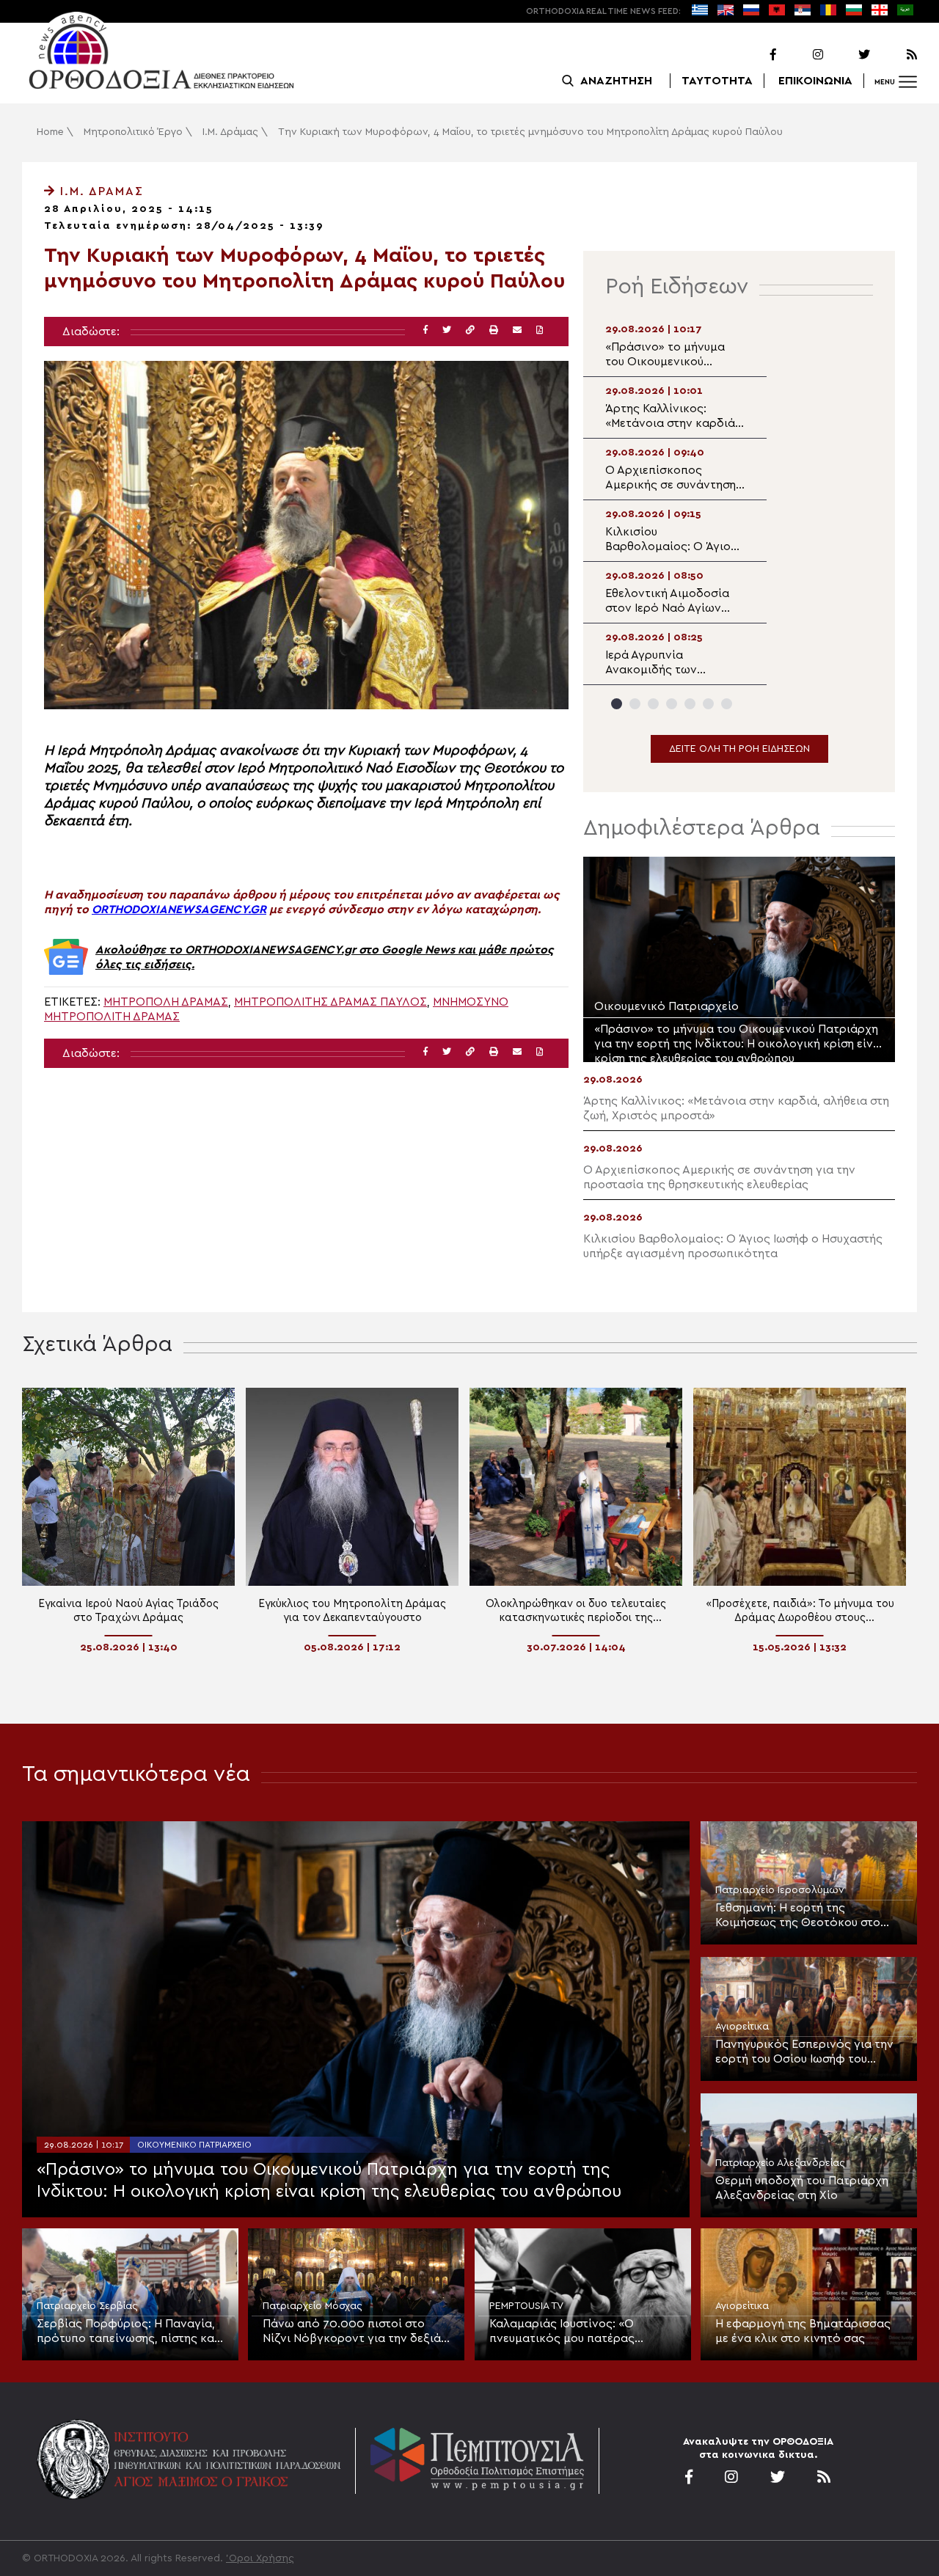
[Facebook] (754, 55)
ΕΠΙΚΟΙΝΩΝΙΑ (815, 81)
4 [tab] (672, 704)
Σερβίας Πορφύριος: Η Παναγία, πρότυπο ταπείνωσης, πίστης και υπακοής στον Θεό (127, 2332)
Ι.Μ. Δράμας (230, 132)
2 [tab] (635, 704)
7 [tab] (727, 704)
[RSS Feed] (895, 55)
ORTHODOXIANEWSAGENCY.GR (179, 910)
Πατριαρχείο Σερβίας (87, 2306)
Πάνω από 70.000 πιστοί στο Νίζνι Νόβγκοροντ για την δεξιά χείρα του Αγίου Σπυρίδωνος (352, 2332)
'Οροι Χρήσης (260, 2558)
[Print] (494, 330)
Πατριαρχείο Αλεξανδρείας (780, 2163)
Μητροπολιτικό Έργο (133, 132)
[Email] (517, 330)
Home (50, 132)
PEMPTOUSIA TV (526, 2306)
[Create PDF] (540, 330)
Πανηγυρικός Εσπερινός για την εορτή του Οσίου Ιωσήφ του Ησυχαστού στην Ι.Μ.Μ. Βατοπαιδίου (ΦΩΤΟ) (804, 2052)
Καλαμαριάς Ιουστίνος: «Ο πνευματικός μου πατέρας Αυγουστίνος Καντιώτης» (562, 2332)
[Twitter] (848, 55)
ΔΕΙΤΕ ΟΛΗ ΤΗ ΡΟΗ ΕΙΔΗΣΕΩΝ (739, 749)
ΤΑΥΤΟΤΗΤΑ (717, 81)
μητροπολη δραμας (166, 1002)
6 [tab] (708, 704)
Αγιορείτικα (742, 2027)
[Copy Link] (470, 330)
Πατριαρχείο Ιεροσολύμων (780, 1890)
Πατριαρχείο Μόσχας (313, 2306)
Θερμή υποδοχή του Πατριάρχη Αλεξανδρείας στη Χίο (802, 2188)
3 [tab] (653, 704)
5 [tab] (690, 704)
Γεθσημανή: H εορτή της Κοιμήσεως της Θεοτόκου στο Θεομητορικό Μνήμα (798, 1916)
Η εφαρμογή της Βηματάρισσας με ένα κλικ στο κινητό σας (803, 2331)
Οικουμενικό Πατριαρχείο (194, 2145)
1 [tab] (617, 704)
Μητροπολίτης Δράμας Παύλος (330, 1002)
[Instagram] (801, 55)
